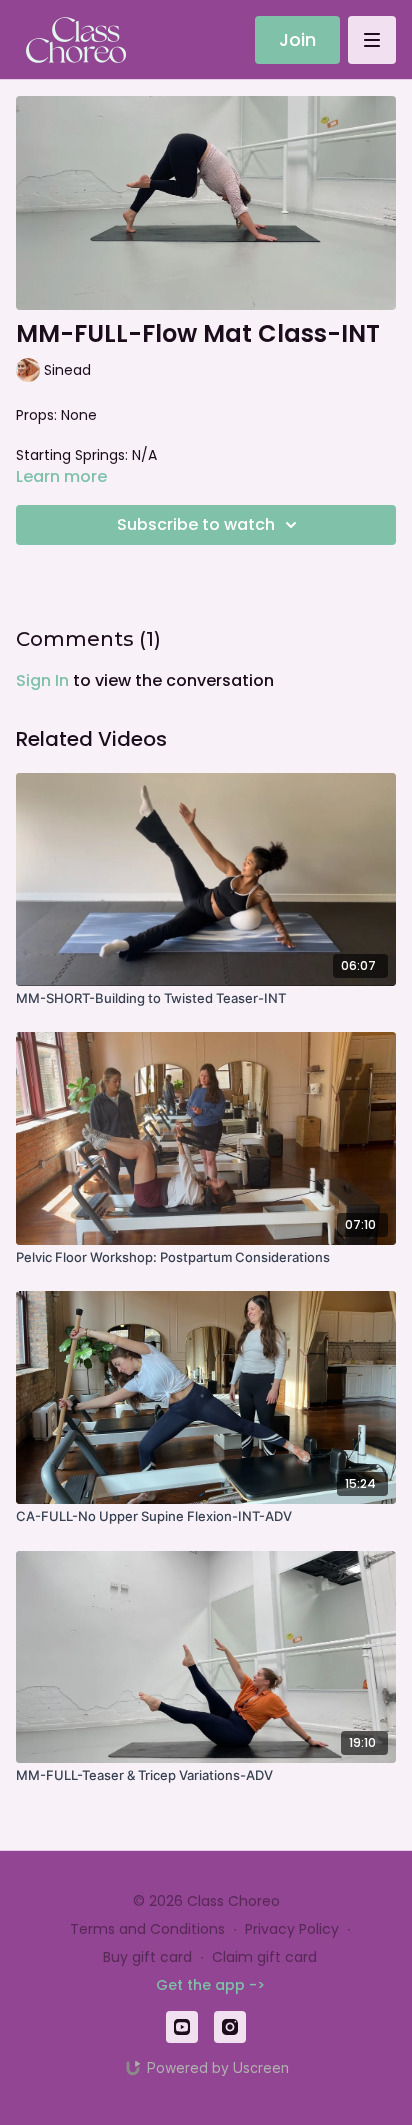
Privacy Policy (292, 1929)
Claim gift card (264, 1957)
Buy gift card (147, 1957)
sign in (42, 680)
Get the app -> (210, 1985)
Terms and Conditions (147, 1929)
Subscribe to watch (196, 524)
